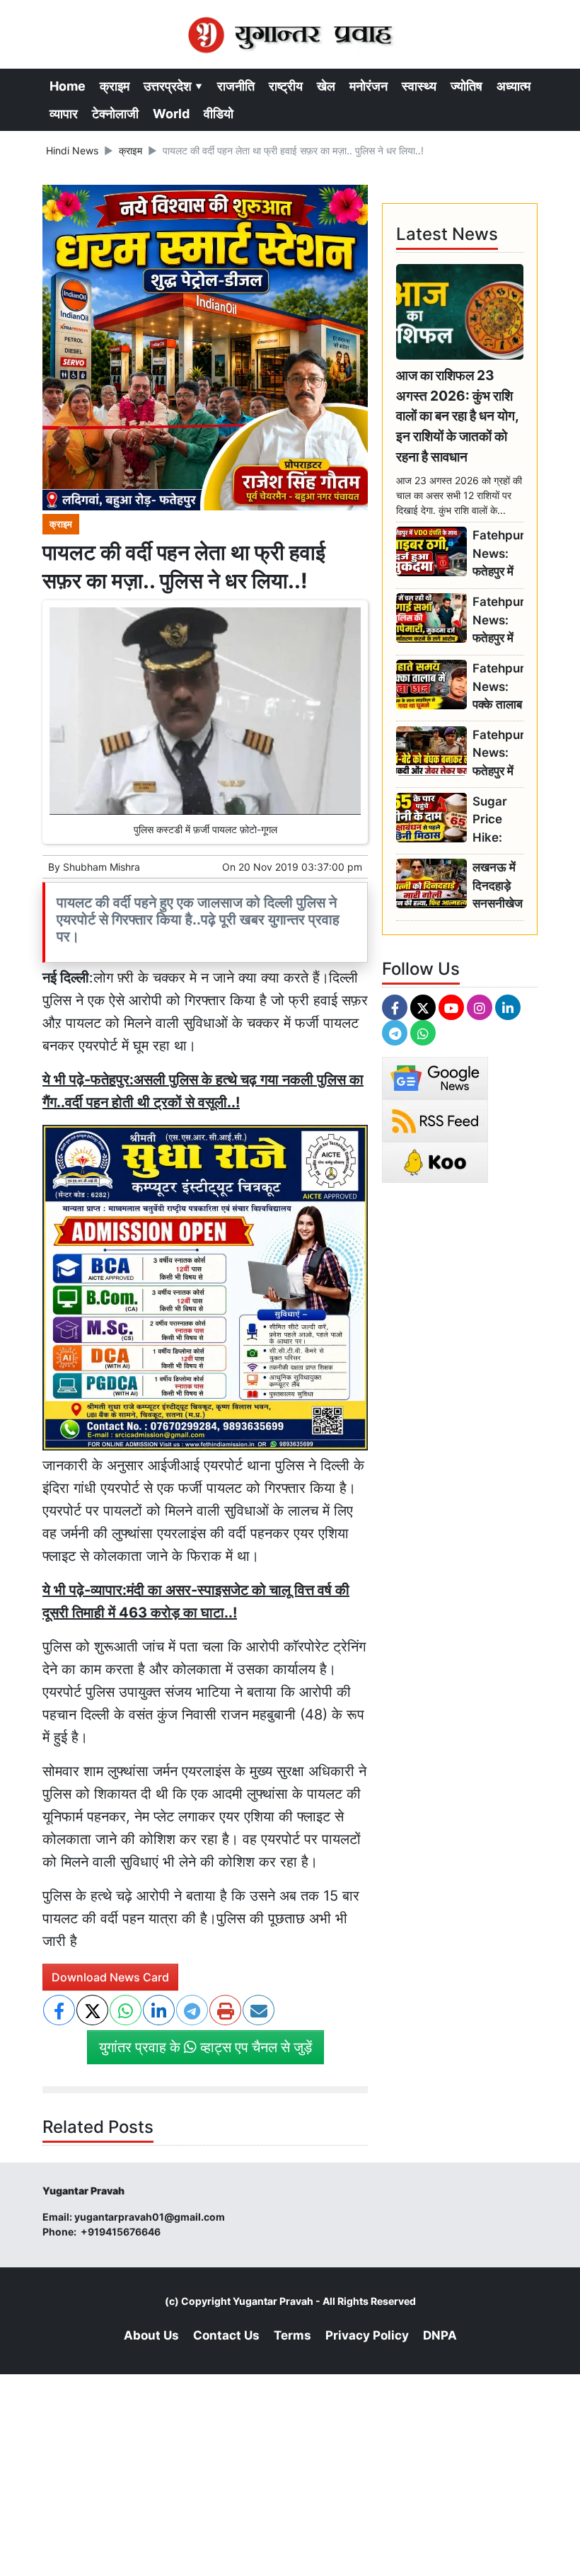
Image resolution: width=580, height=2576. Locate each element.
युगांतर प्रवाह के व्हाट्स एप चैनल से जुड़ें (205, 2047)
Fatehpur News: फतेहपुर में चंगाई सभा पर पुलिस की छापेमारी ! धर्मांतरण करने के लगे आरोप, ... (498, 620)
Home (68, 86)
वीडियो (219, 114)
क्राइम (115, 86)
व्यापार (64, 114)
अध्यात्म (514, 86)
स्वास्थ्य (419, 86)
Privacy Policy (367, 2335)
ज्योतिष (466, 86)
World (171, 114)
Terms (292, 2335)
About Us (151, 2335)
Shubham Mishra (101, 867)
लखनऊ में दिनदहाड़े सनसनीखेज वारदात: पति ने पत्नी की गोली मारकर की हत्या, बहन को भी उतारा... (498, 886)
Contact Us (226, 2335)
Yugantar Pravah (273, 2301)
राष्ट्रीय (286, 86)
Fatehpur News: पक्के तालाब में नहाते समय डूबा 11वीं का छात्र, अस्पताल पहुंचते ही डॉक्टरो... (498, 687)
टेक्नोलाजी (115, 114)
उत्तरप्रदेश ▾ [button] (173, 86)
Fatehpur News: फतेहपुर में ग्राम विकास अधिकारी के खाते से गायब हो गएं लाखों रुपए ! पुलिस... (498, 554)
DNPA (440, 2335)
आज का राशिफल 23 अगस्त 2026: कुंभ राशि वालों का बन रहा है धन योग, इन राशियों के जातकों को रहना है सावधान (457, 416)
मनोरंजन (369, 86)
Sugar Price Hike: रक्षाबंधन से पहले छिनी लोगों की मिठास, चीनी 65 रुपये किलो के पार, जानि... (495, 820)
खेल (326, 86)
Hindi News (72, 150)
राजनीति (236, 86)
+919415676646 (122, 2232)
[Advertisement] (290, 2473)
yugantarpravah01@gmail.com (150, 2217)
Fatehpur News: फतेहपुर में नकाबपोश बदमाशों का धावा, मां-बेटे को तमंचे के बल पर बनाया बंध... (498, 754)
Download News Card (110, 1977)
